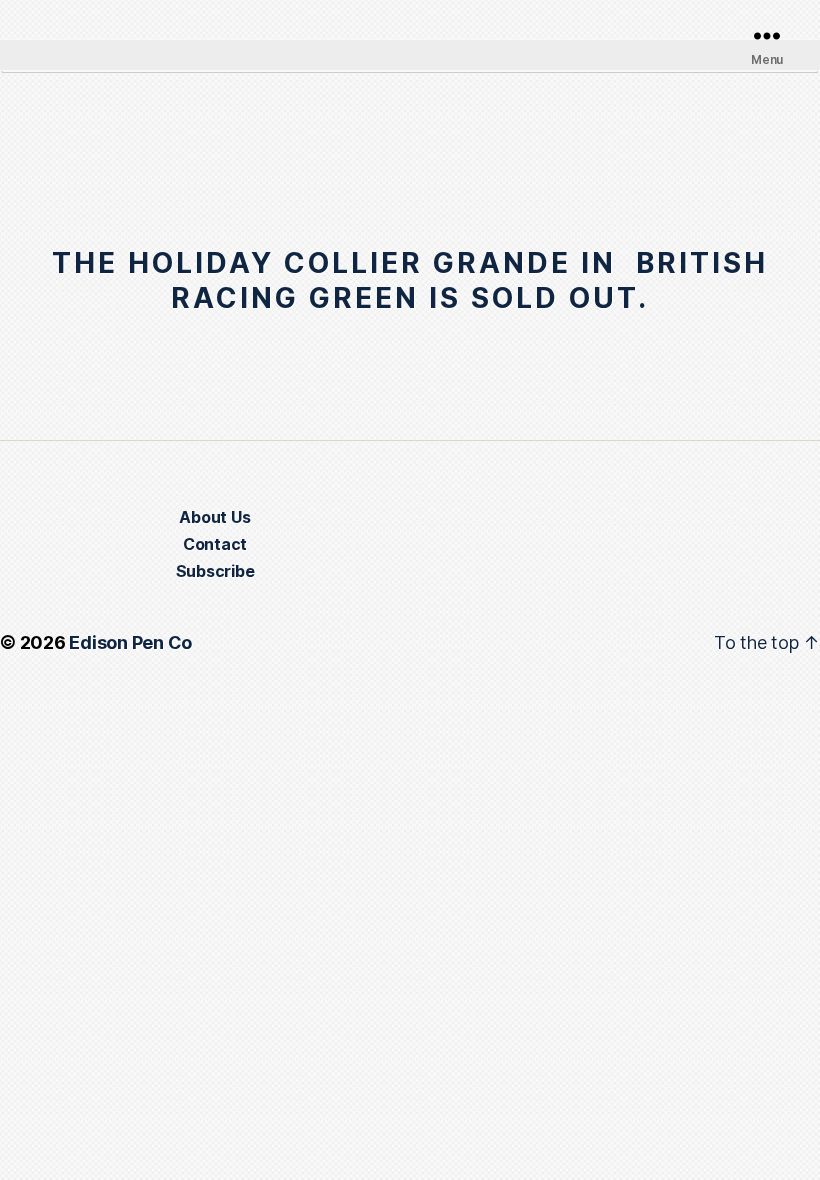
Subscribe (215, 571)
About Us (214, 517)
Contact (215, 544)
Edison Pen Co (130, 642)
